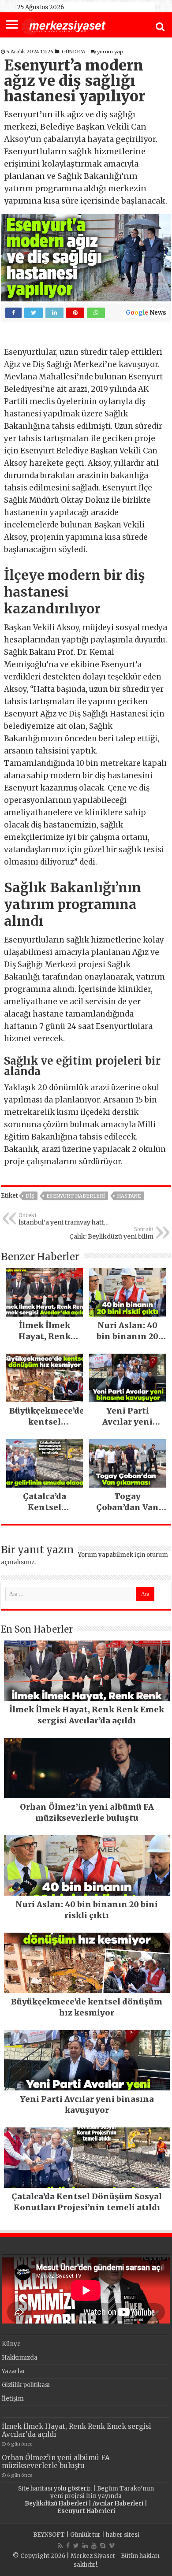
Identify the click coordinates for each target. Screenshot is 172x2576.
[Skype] (103, 2546)
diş (30, 1196)
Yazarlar (14, 2371)
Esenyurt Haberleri (76, 1196)
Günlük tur (85, 2535)
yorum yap (110, 52)
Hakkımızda (20, 2358)
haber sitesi (123, 2535)
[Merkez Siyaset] (64, 26)
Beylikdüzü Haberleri (56, 2504)
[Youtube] (94, 2546)
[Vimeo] (112, 2546)
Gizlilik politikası (26, 2385)
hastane (129, 1196)
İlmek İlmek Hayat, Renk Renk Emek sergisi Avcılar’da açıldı (77, 2430)
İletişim (13, 2399)
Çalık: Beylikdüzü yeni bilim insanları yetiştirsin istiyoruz (110, 1233)
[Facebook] (68, 2546)
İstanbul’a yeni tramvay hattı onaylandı (62, 1219)
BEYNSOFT (49, 2535)
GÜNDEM (73, 52)
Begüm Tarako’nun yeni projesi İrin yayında (102, 2492)
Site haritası (35, 2489)
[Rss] (60, 2546)
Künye (11, 2344)
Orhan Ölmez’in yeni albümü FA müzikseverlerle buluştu (56, 2462)
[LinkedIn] (85, 2546)
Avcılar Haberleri (118, 2504)
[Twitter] (76, 2546)
